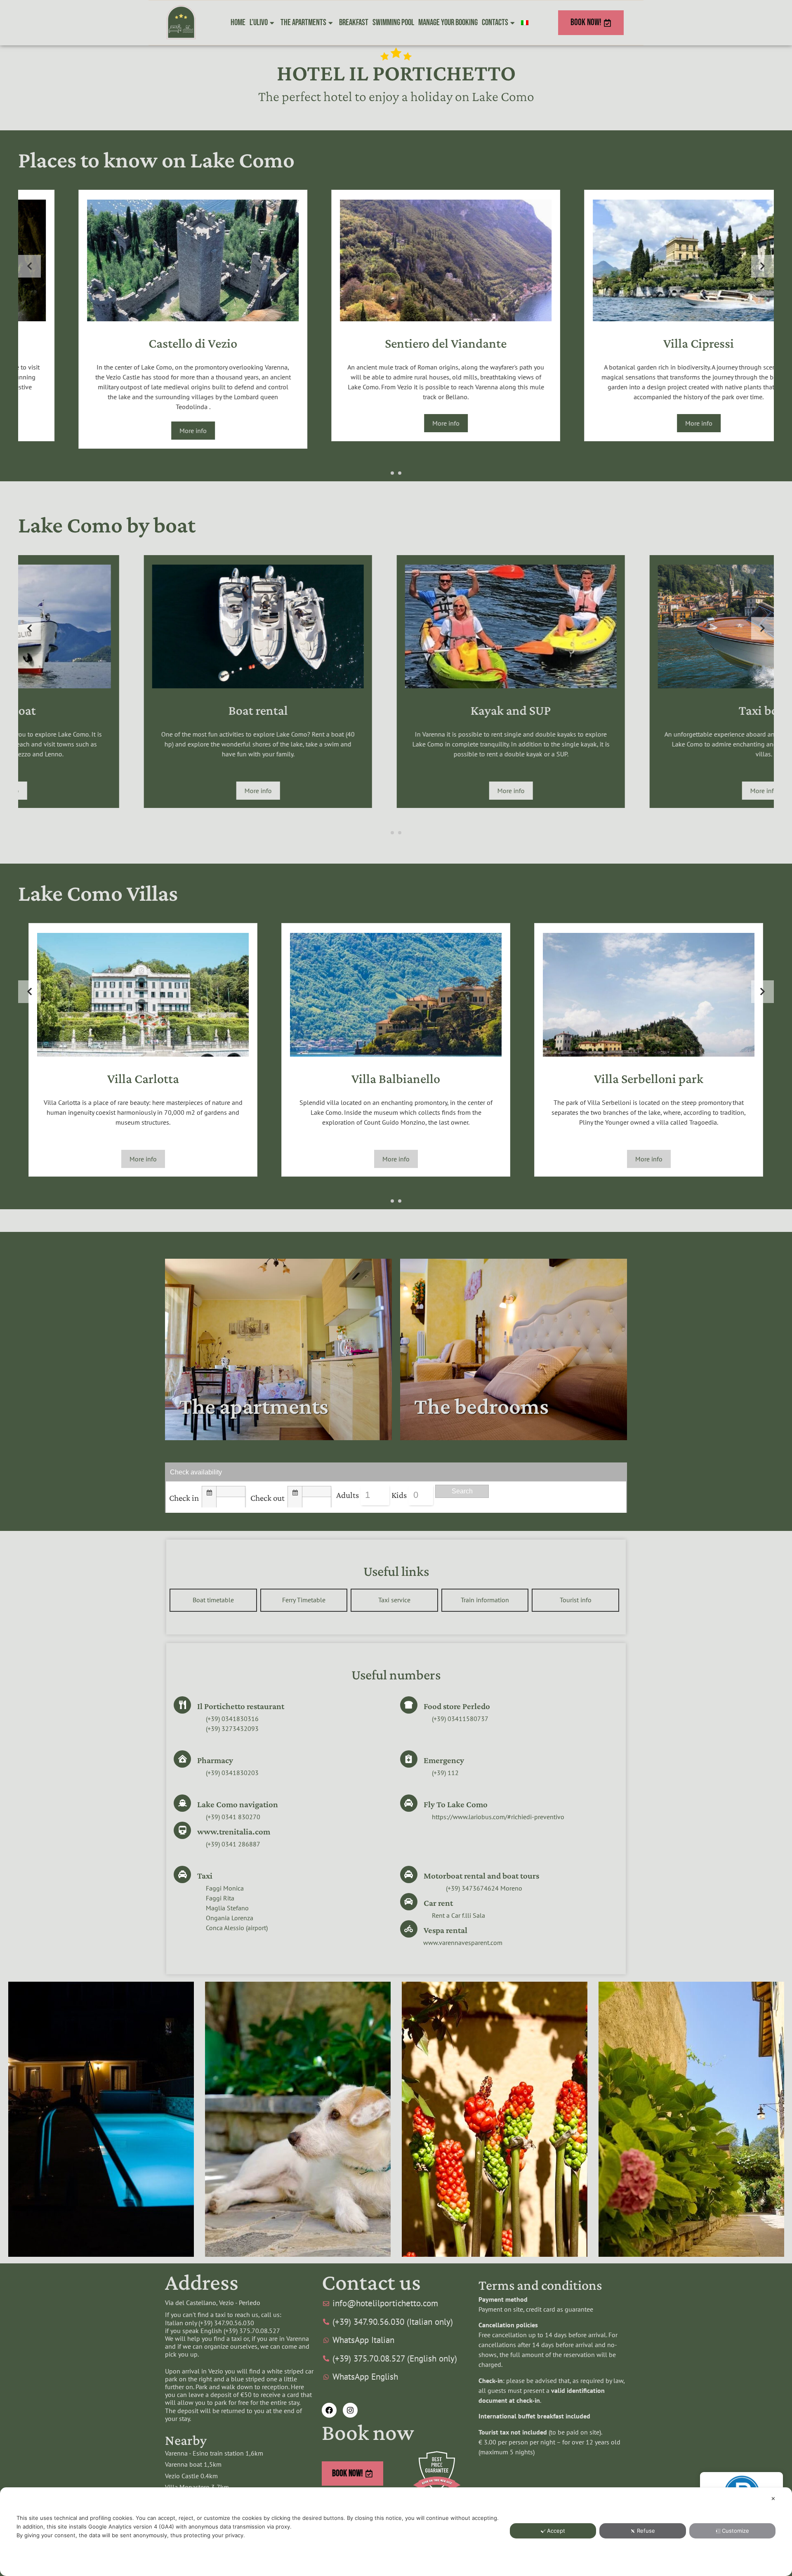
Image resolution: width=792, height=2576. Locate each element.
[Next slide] (763, 266)
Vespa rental (445, 1930)
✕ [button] (773, 2498)
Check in (184, 1498)
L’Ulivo (259, 22)
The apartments (303, 22)
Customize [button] (735, 2531)
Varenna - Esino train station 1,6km (214, 2453)
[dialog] (396, 2532)
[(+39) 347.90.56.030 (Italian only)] (396, 2322)
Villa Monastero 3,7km (197, 2487)
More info (143, 423)
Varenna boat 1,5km (193, 2464)
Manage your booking (448, 22)
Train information (485, 1600)
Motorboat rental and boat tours (481, 1876)
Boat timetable (213, 1600)
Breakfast (354, 22)
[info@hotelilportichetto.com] (396, 2303)
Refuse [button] (646, 2531)
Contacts (495, 22)
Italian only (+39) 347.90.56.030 (210, 2323)
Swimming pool (393, 22)
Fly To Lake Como (456, 1804)
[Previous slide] (29, 266)
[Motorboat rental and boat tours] (409, 1874)
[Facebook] (329, 2410)
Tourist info (576, 1600)
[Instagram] (350, 2410)
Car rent (438, 1903)
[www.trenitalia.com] (182, 1830)
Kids (399, 1495)
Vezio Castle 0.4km (191, 2476)
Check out (268, 1498)
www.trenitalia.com (234, 1832)
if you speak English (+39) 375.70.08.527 (223, 2331)
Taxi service (394, 1600)
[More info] (143, 319)
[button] (392, 473)
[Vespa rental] (409, 1929)
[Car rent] (409, 1902)
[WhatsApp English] (396, 2377)
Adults (348, 1495)
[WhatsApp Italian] (396, 2340)
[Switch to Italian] (525, 23)
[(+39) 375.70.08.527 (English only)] (396, 2359)
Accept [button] (556, 2531)
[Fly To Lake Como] (409, 1803)
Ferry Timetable (304, 1600)
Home (238, 22)
